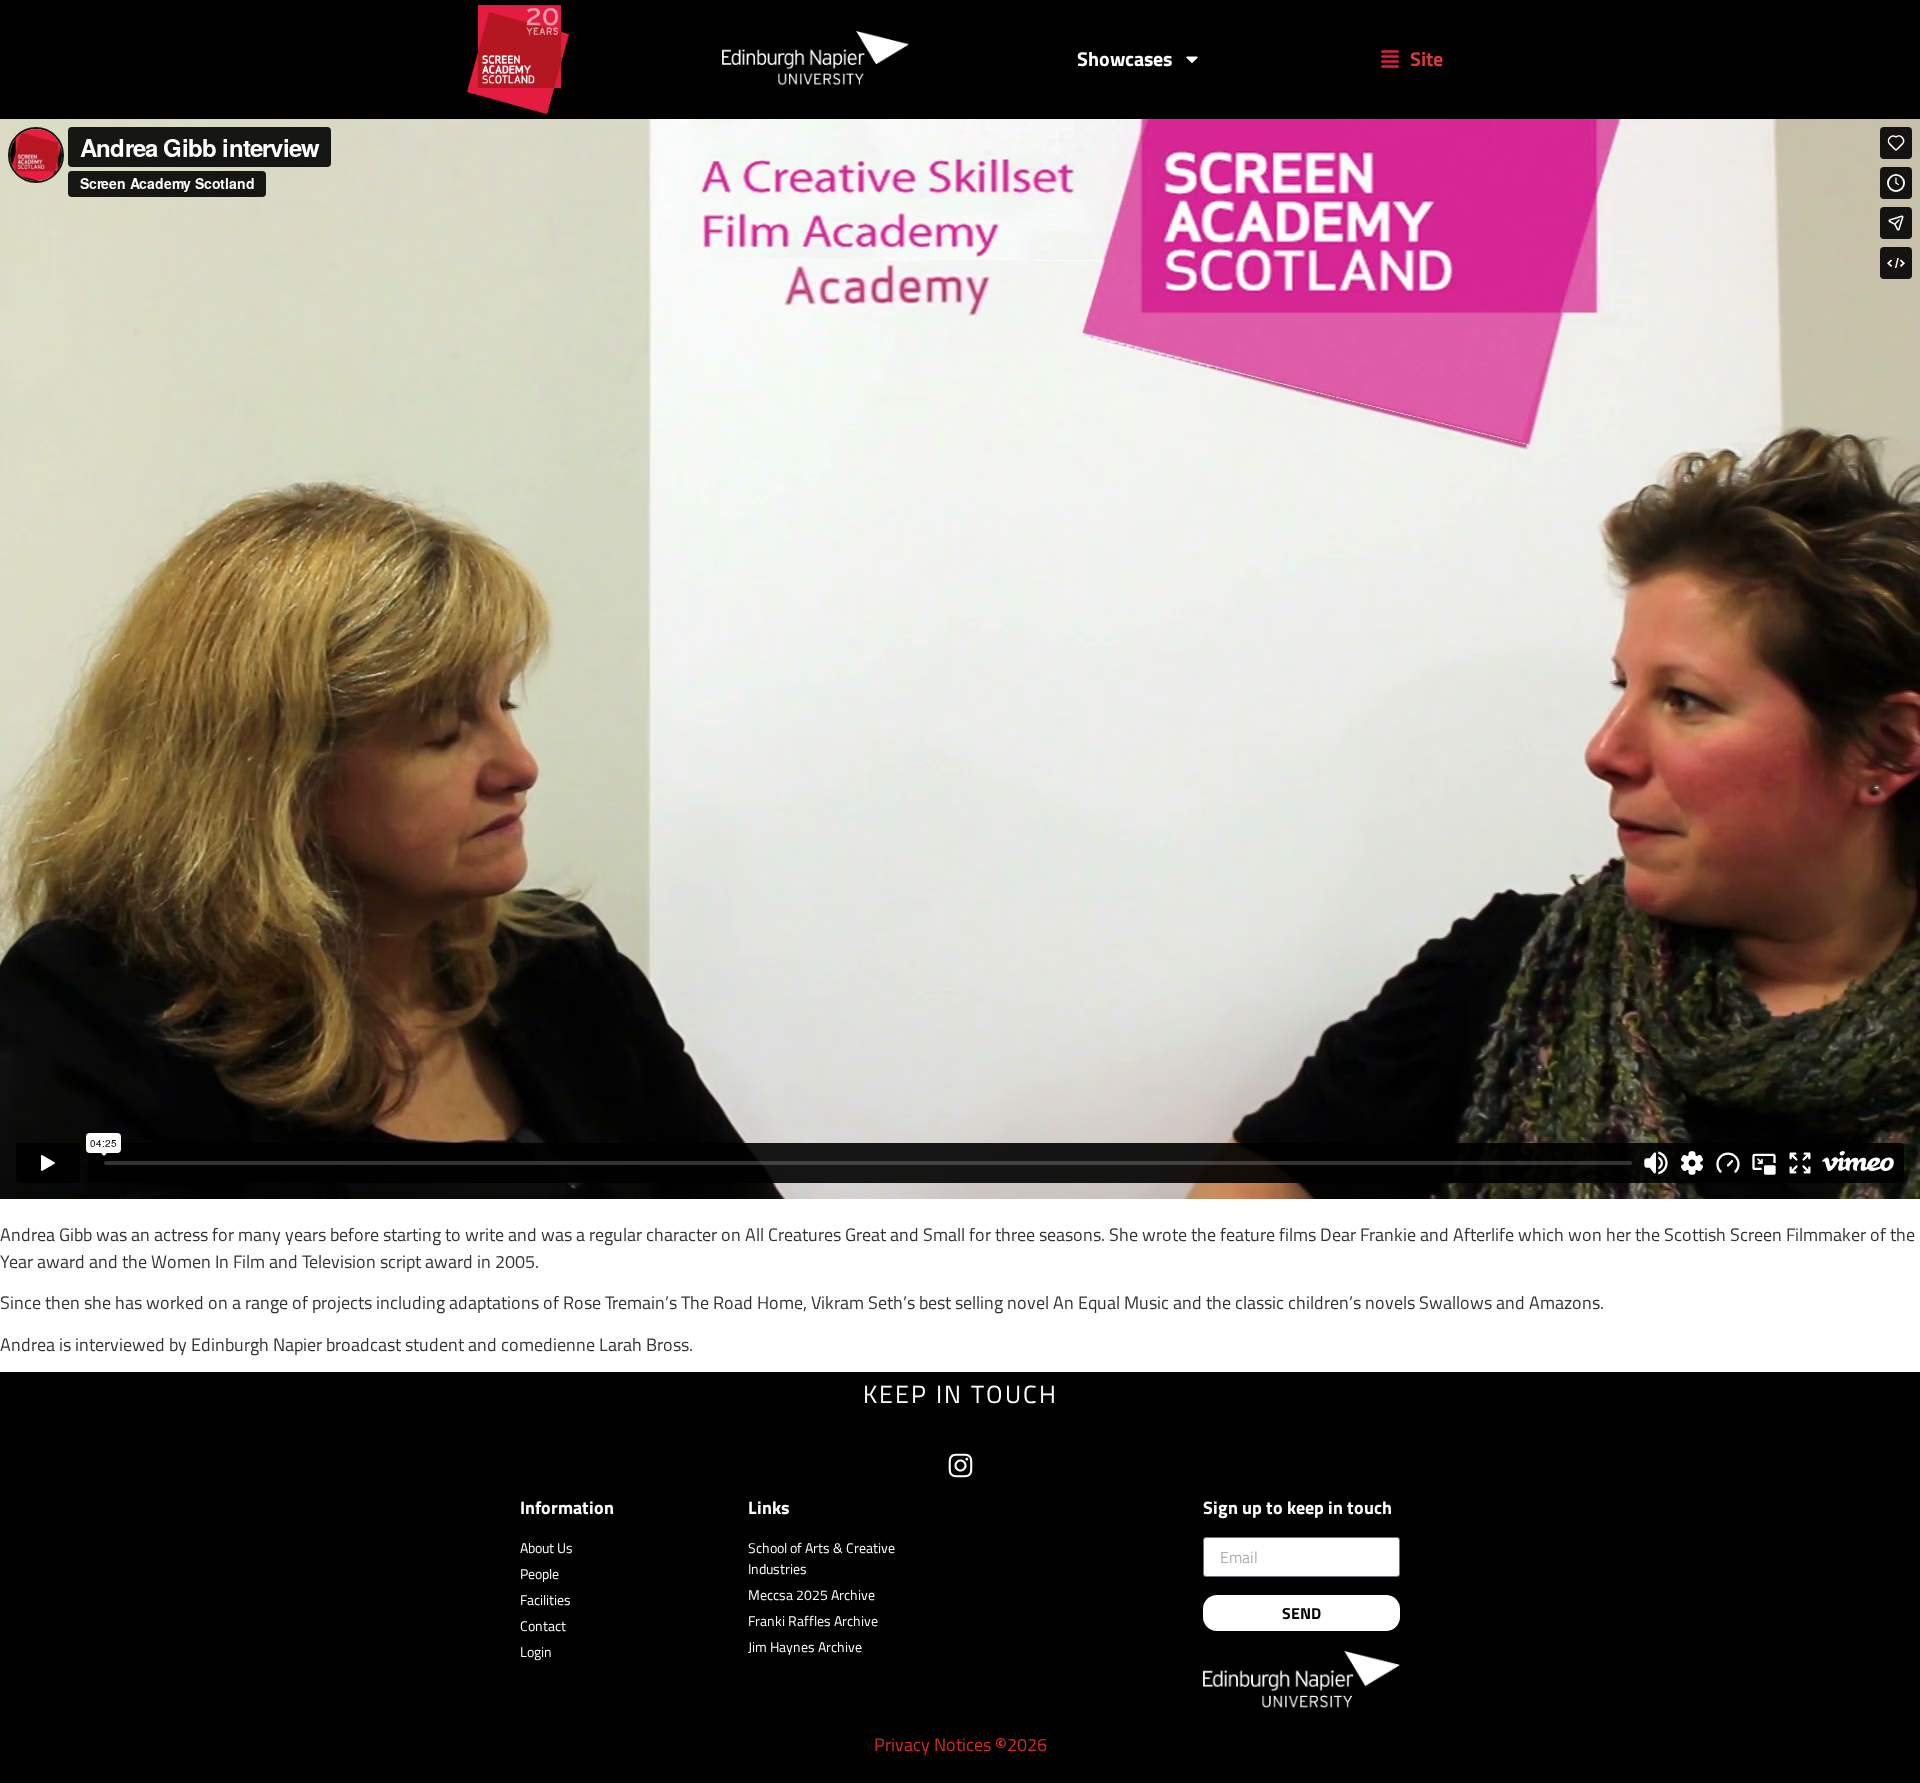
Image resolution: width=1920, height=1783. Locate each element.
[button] (1411, 59)
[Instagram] (960, 1465)
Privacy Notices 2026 (960, 1744)
